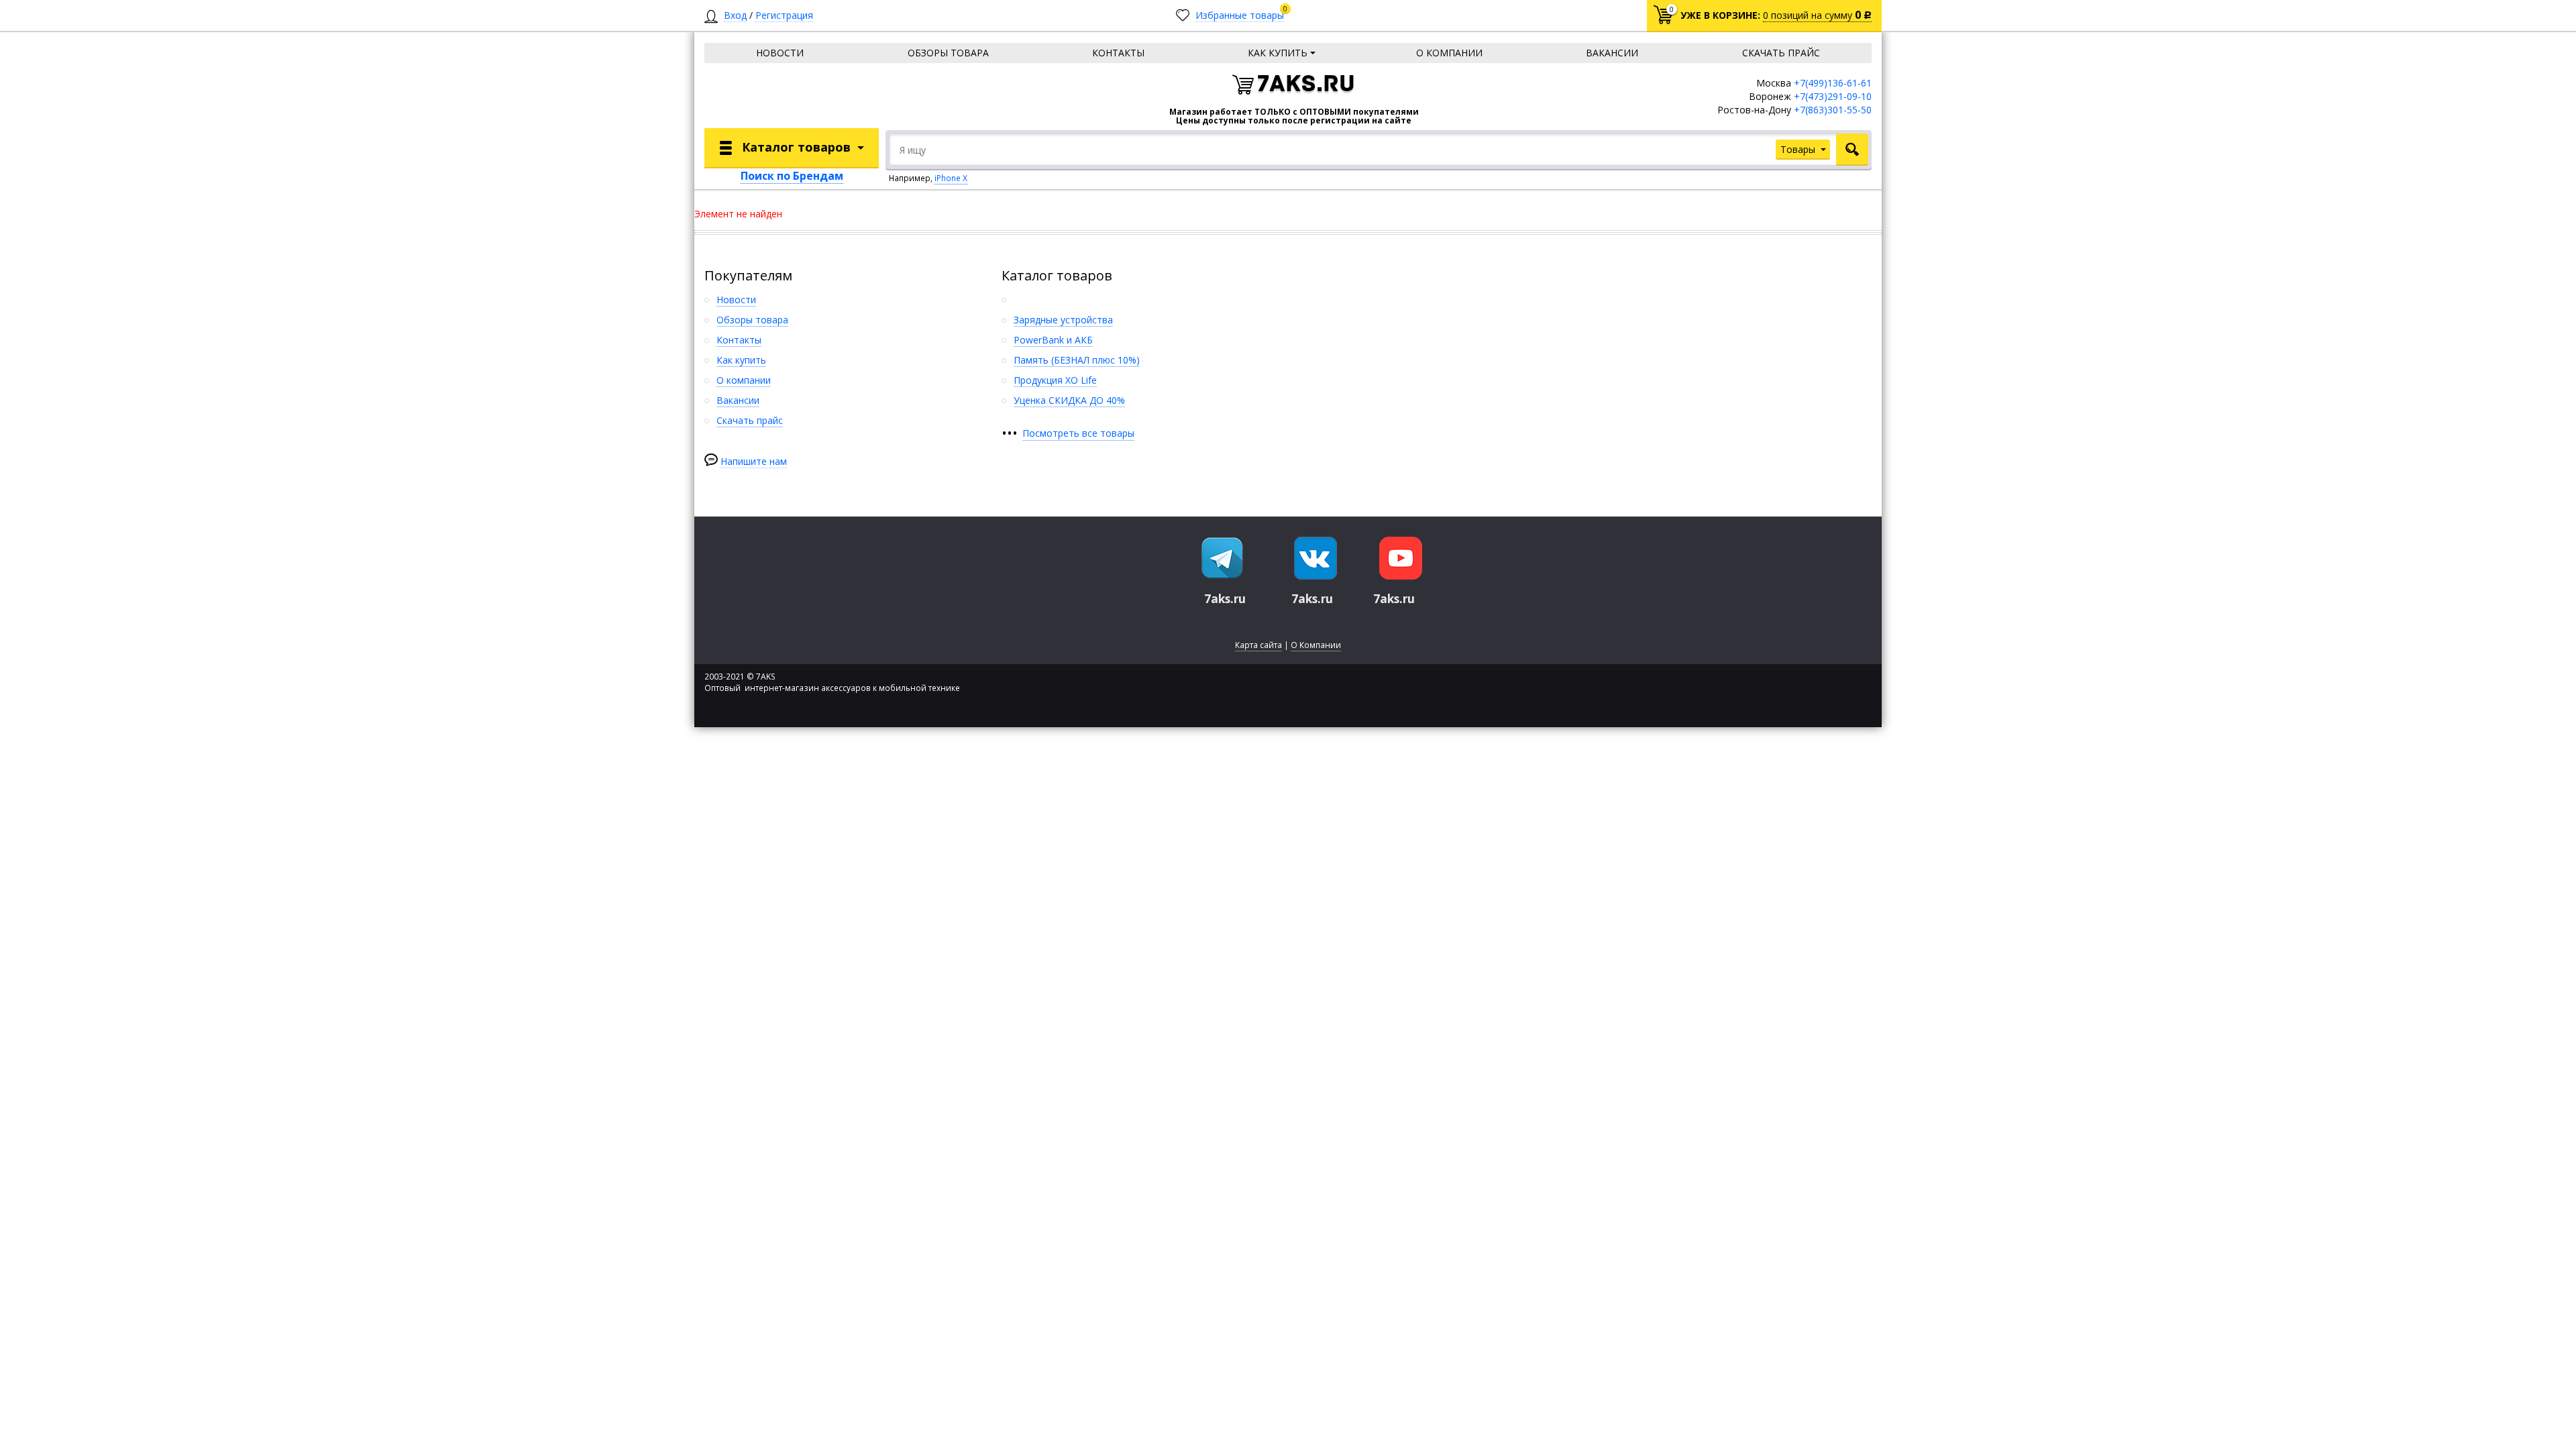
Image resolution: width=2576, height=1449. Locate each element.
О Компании (1316, 645)
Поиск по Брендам (792, 176)
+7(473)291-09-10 (1833, 96)
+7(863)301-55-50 (1833, 110)
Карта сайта (1258, 645)
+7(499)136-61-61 (1833, 83)
